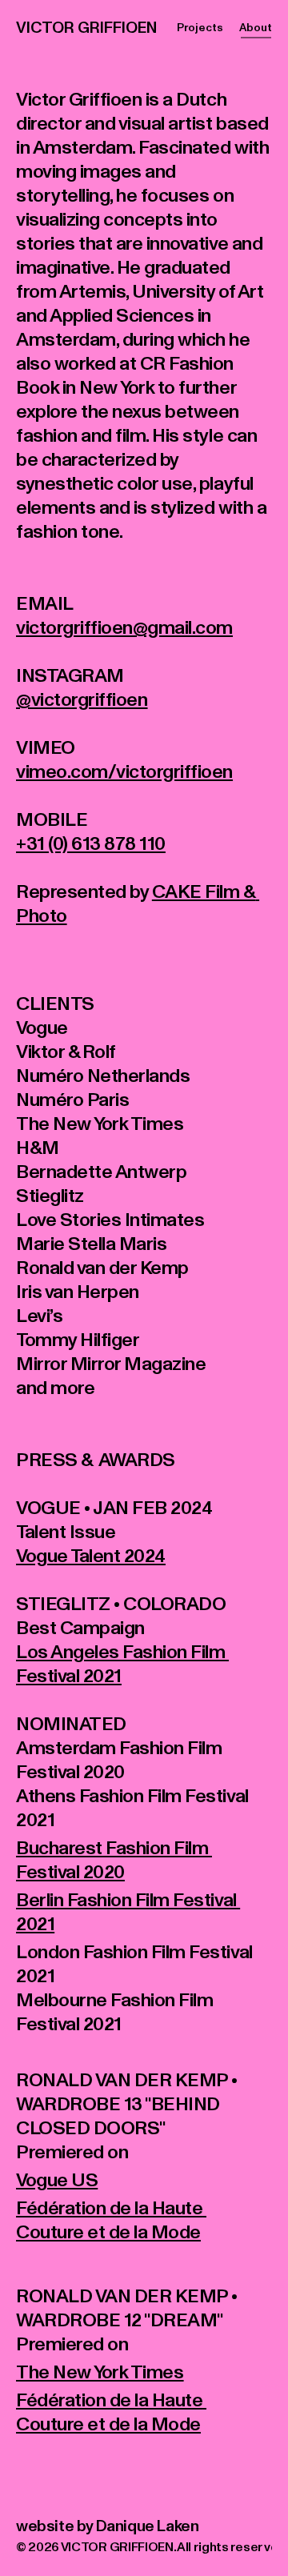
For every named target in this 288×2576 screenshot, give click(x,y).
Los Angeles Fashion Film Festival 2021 (122, 1655)
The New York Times (100, 2363)
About (256, 22)
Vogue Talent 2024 (91, 1546)
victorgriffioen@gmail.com (124, 618)
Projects (200, 22)
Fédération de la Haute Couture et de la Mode (111, 2211)
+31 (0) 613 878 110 (91, 834)
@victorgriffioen (82, 690)
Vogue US (57, 2171)
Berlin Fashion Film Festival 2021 (128, 1903)
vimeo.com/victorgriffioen (124, 762)
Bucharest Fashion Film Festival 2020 (114, 1851)
